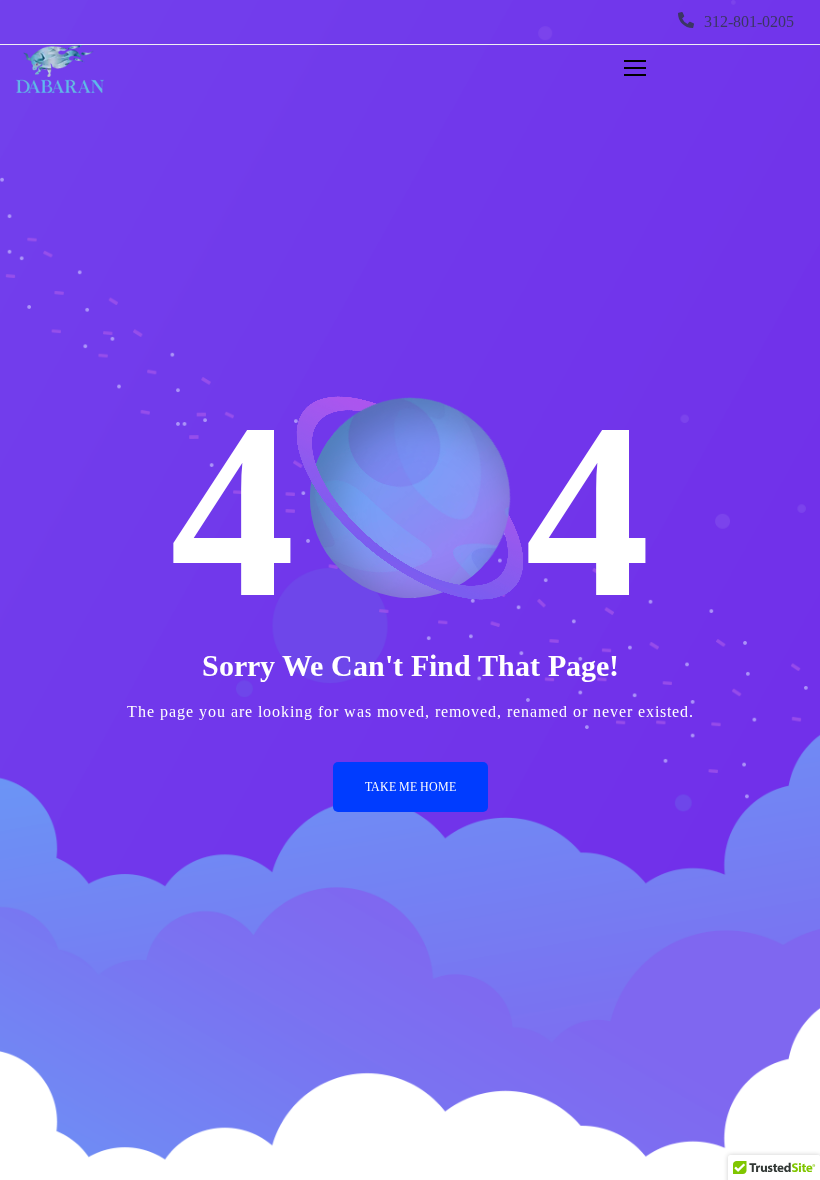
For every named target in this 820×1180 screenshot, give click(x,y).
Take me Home (410, 787)
